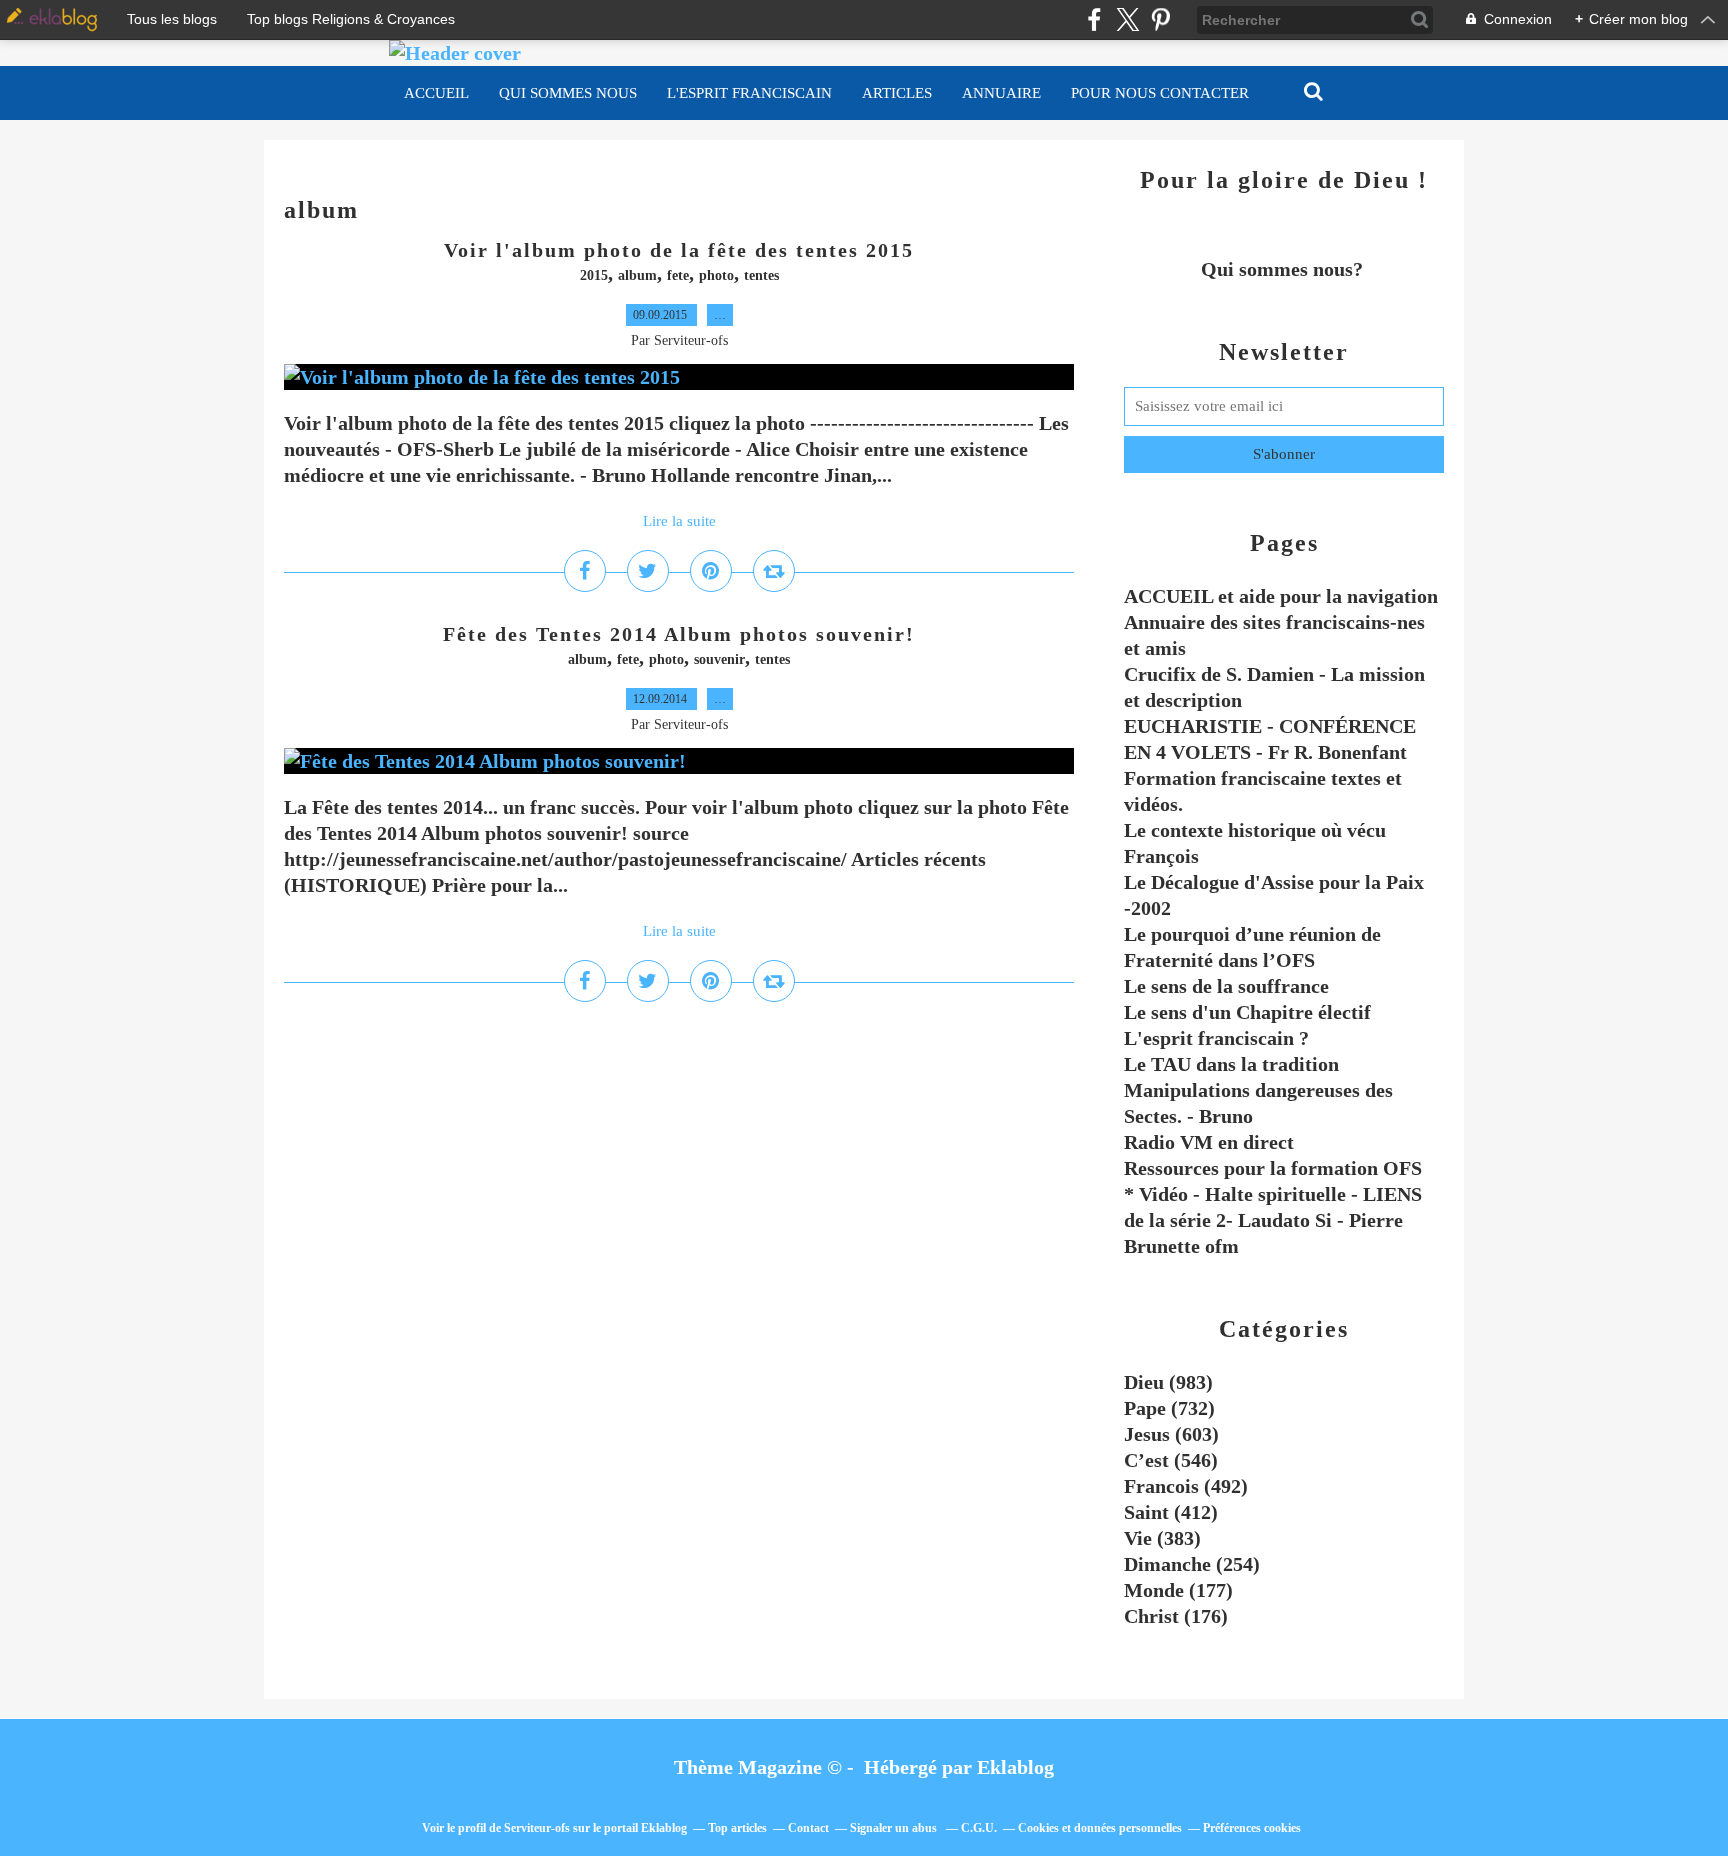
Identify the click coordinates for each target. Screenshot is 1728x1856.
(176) (1176, 1616)
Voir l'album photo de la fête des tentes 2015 (679, 250)
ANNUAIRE (1001, 93)
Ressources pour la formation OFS (1273, 1168)
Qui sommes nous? (1284, 269)
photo (716, 275)
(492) (1186, 1486)
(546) (1171, 1460)
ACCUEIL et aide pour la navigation (1281, 596)
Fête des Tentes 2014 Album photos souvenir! (679, 634)
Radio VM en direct (1209, 1142)
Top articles (737, 1828)
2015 (594, 275)
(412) (1171, 1512)
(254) (1192, 1564)
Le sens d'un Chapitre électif (1247, 1012)
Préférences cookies (1252, 1828)
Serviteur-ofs (537, 1828)
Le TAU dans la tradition (1231, 1064)
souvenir (719, 659)
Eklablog (1015, 1767)
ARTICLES (897, 93)
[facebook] (1094, 19)
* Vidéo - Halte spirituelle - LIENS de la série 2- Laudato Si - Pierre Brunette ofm (1273, 1220)
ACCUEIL (436, 93)
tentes (761, 275)
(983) (1168, 1382)
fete (678, 275)
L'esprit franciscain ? (1216, 1038)
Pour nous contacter (1160, 93)
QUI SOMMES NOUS (568, 93)
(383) (1162, 1538)
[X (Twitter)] (1127, 19)
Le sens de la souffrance (1226, 986)
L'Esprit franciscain (749, 93)
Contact (808, 1828)
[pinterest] (1160, 19)
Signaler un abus (895, 1828)
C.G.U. (979, 1828)
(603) (1171, 1434)
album (637, 275)
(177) (1178, 1590)
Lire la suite (679, 521)
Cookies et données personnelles (1100, 1828)
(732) (1169, 1408)
